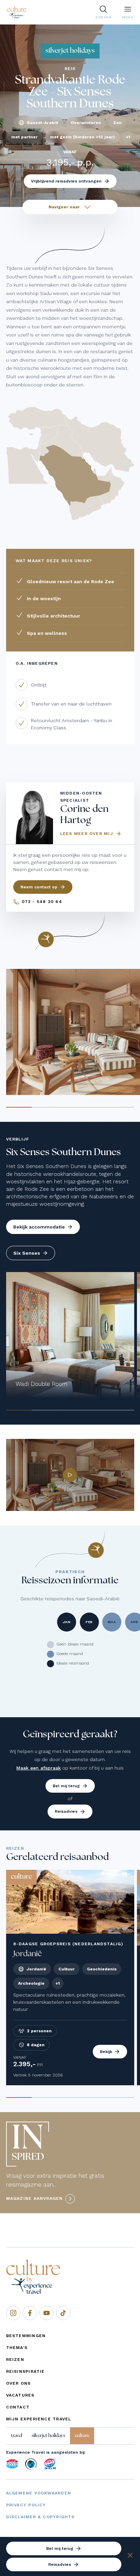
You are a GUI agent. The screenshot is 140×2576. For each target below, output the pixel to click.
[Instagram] (13, 2313)
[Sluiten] (130, 2556)
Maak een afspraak (39, 1768)
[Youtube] (47, 2313)
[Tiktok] (63, 2313)
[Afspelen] (70, 1475)
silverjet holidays (48, 2436)
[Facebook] (30, 2313)
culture (82, 2436)
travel (16, 2436)
